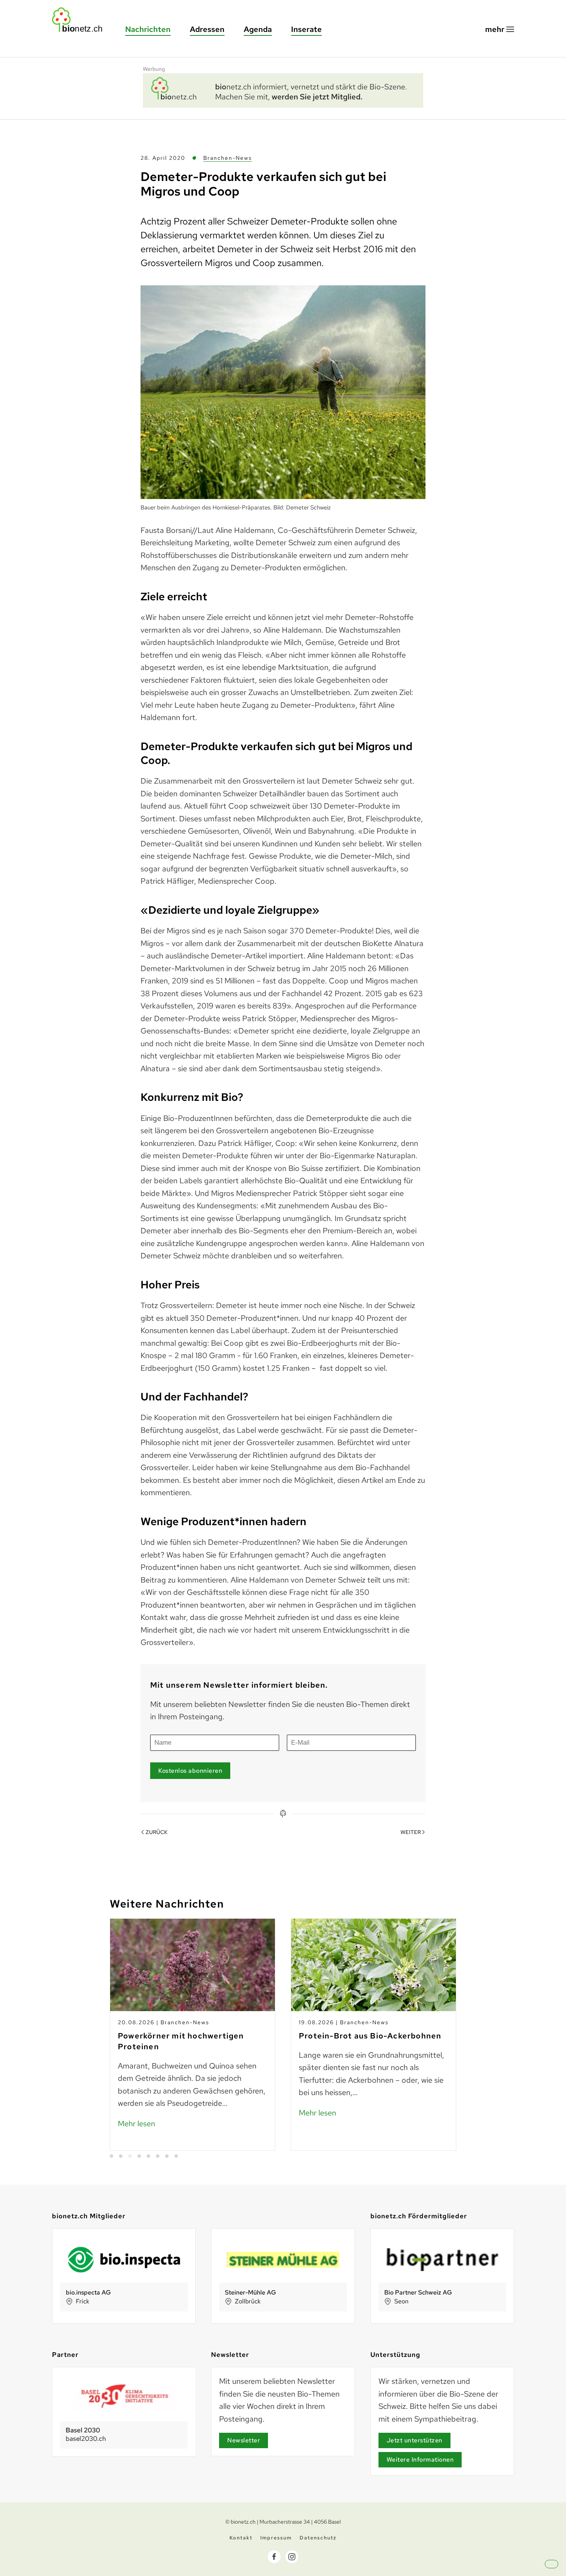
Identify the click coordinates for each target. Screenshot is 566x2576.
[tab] (111, 2156)
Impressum (276, 2538)
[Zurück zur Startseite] (81, 20)
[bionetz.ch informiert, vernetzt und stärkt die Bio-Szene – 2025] (283, 89)
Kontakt (241, 2538)
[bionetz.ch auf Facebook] (274, 2557)
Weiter (411, 1832)
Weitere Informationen (420, 2460)
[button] (500, 29)
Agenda (258, 29)
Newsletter (244, 2440)
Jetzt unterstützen (414, 2440)
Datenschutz (318, 2538)
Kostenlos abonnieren (190, 1771)
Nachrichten (148, 29)
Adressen (207, 29)
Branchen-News (228, 158)
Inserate (306, 29)
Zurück (157, 1832)
